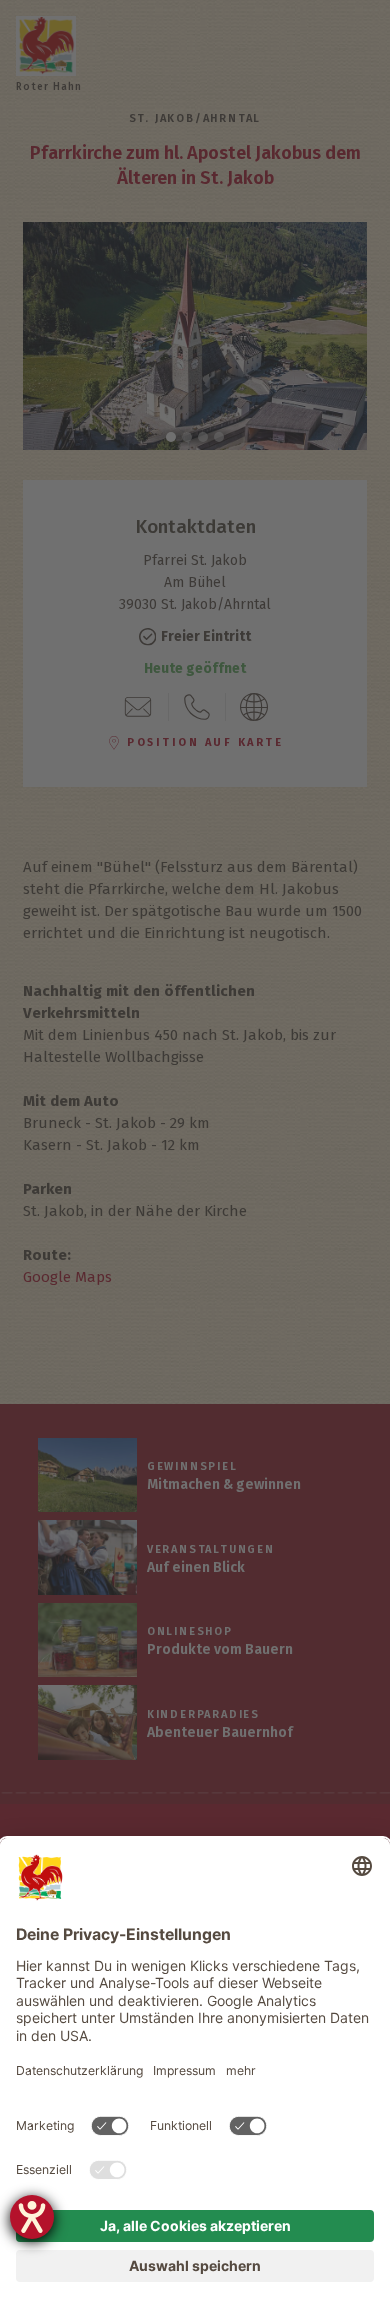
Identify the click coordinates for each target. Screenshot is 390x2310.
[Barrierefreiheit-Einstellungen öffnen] (32, 2217)
